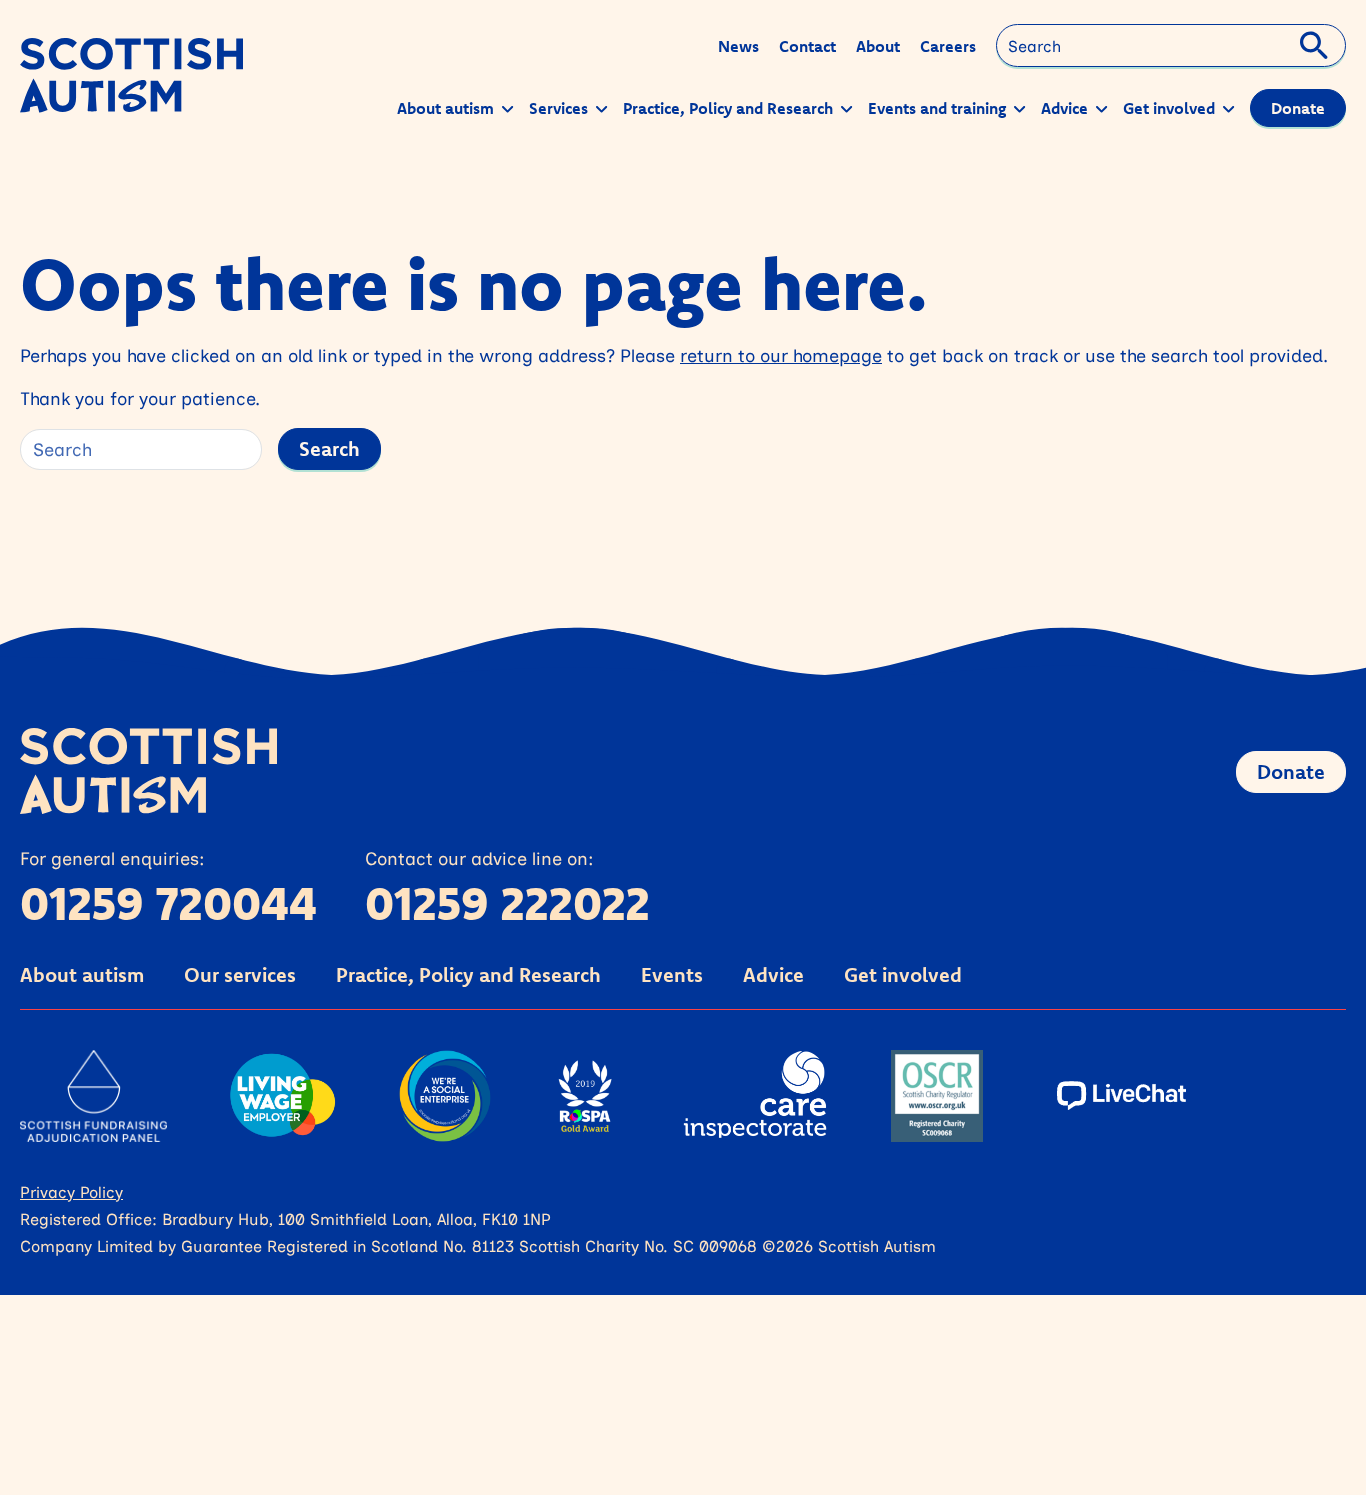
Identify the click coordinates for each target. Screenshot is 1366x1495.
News (738, 46)
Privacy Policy (71, 1191)
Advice (773, 974)
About (878, 46)
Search (329, 448)
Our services (240, 974)
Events (672, 974)
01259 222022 (507, 903)
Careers (948, 46)
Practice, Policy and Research (468, 974)
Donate (1291, 771)
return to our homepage (781, 355)
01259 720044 (168, 903)
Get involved (903, 974)
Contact (807, 46)
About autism (82, 974)
